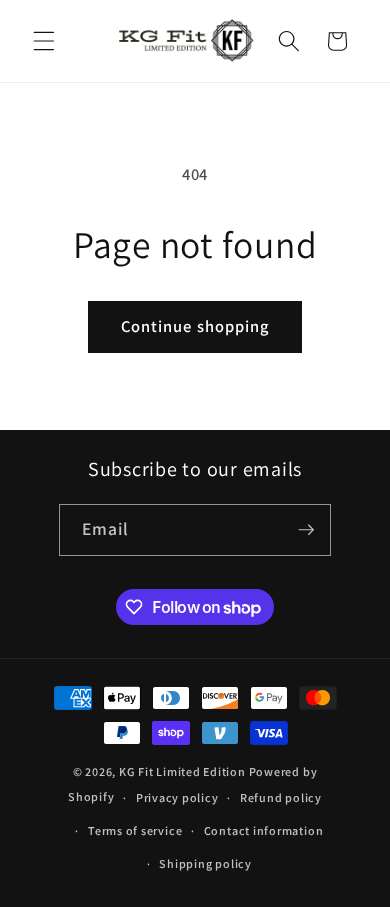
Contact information (264, 830)
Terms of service (135, 830)
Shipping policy (205, 863)
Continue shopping (195, 326)
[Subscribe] (306, 530)
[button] (44, 41)
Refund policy (281, 797)
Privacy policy (177, 797)
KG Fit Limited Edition (182, 771)
